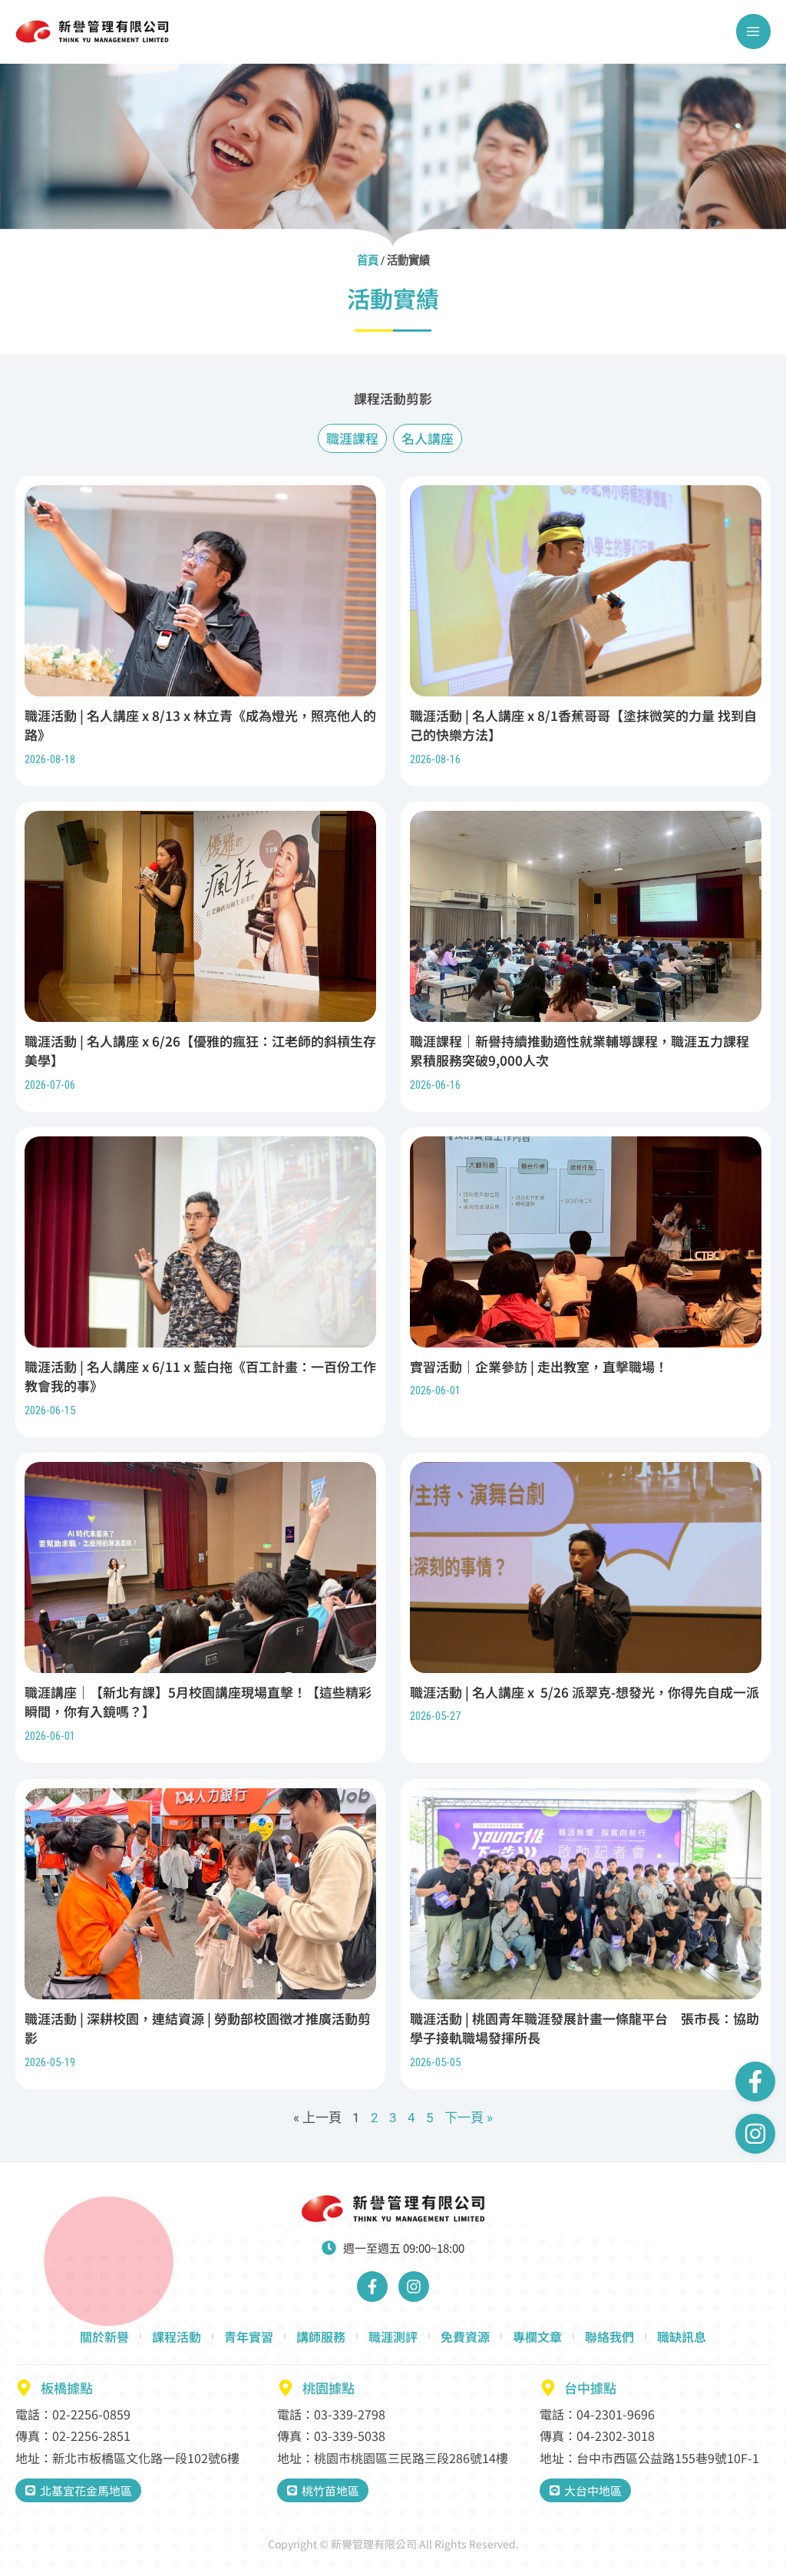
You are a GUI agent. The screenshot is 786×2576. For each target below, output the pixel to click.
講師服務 (321, 2336)
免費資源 (465, 2336)
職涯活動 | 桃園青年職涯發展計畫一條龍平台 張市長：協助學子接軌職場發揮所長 (585, 2027)
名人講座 (428, 438)
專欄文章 (537, 2336)
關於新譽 (104, 2336)
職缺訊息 (682, 2336)
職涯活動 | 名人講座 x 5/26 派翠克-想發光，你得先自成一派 (585, 1692)
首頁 (368, 261)
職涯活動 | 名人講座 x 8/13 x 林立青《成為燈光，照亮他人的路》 (200, 724)
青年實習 (249, 2336)
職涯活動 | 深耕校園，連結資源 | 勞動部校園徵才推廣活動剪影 (198, 2027)
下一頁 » (469, 2118)
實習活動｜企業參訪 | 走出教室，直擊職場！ (539, 1366)
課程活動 (177, 2336)
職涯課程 (352, 438)
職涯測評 (393, 2336)
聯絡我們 (609, 2336)
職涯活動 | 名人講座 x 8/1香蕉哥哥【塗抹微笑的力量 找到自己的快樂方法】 (583, 724)
